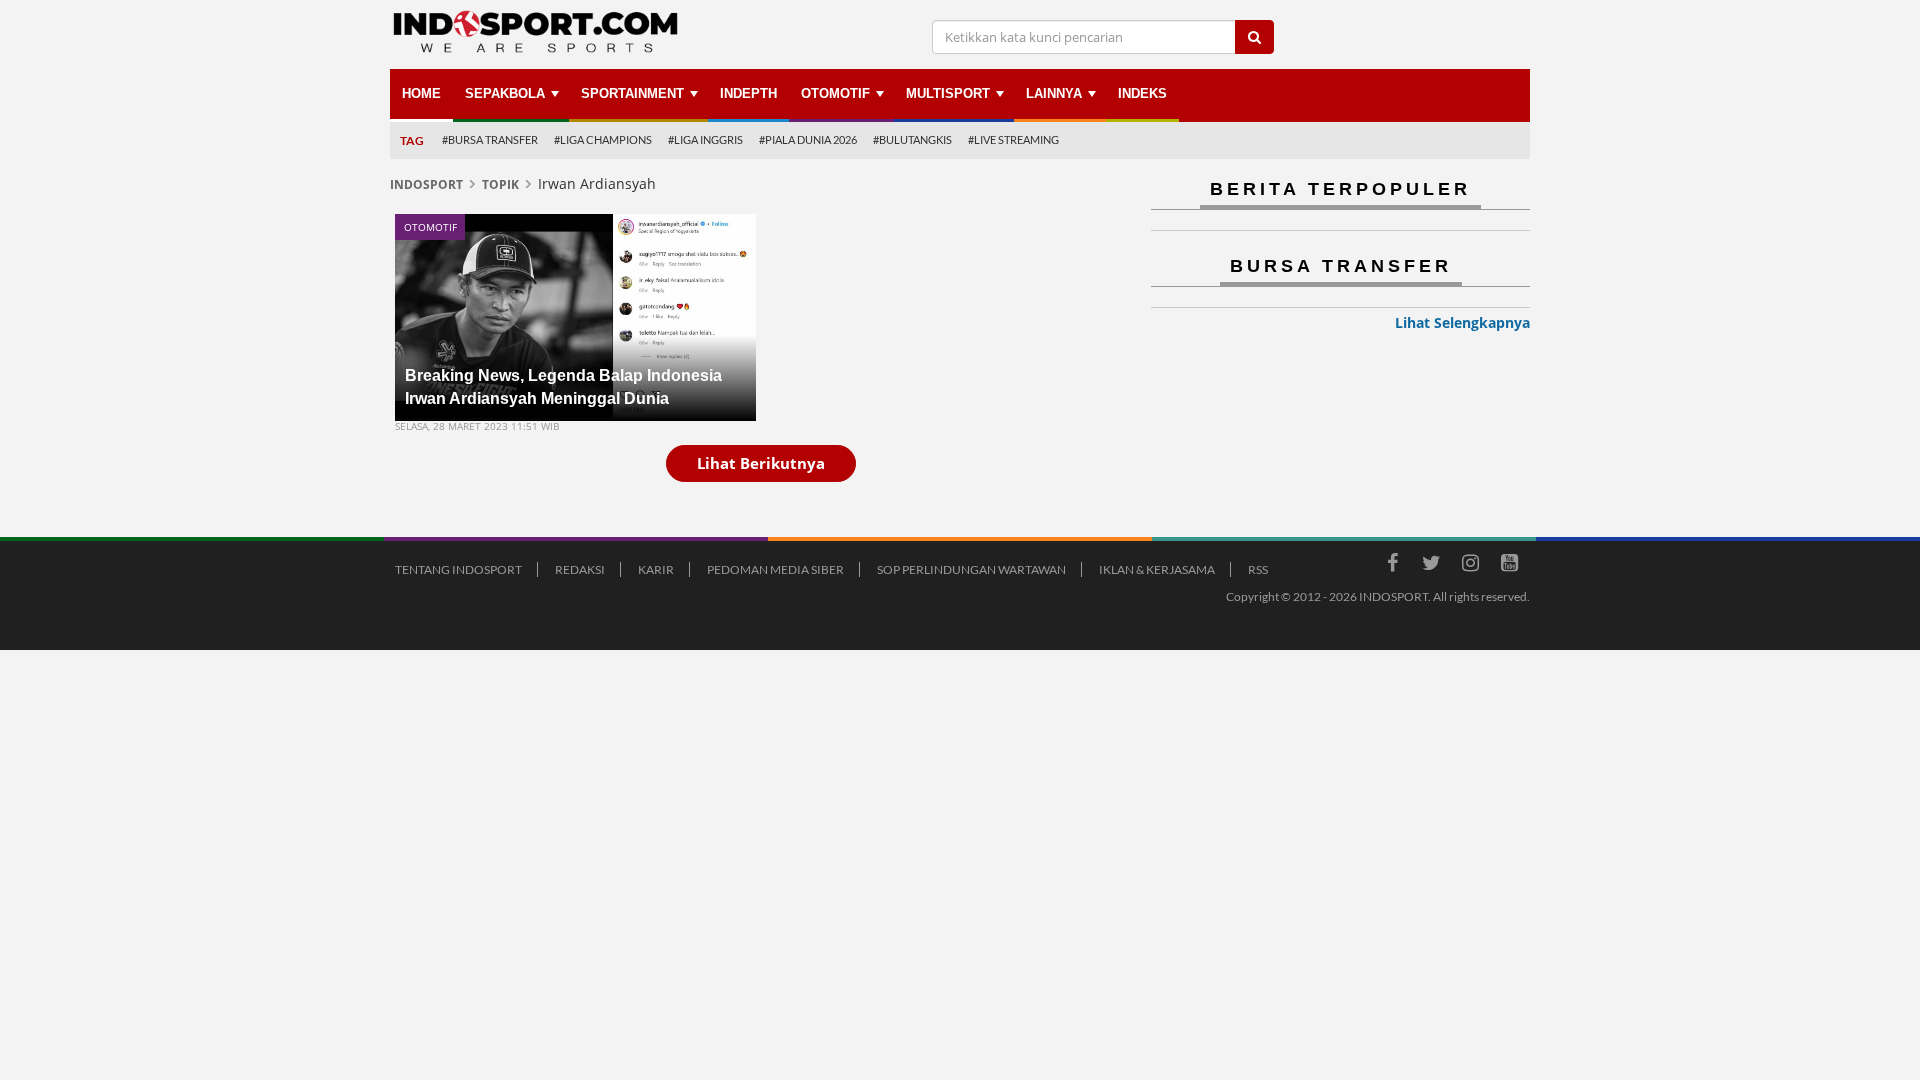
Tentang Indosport (458, 569)
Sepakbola (505, 93)
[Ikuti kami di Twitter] (1431, 566)
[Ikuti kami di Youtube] (1509, 566)
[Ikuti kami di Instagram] (1470, 566)
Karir (656, 569)
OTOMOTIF (835, 93)
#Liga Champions (603, 139)
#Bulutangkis (912, 139)
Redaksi (580, 569)
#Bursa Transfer (490, 139)
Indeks (1142, 93)
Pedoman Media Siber (775, 569)
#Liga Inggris (705, 139)
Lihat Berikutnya (761, 463)
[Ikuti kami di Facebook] (1392, 566)
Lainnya (1054, 93)
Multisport (948, 93)
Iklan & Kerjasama (1157, 569)
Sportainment (632, 93)
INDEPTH (748, 93)
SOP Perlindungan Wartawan (971, 569)
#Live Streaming (1013, 139)
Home (421, 93)
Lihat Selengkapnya (1462, 322)
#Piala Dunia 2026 (808, 139)
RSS (1258, 569)
